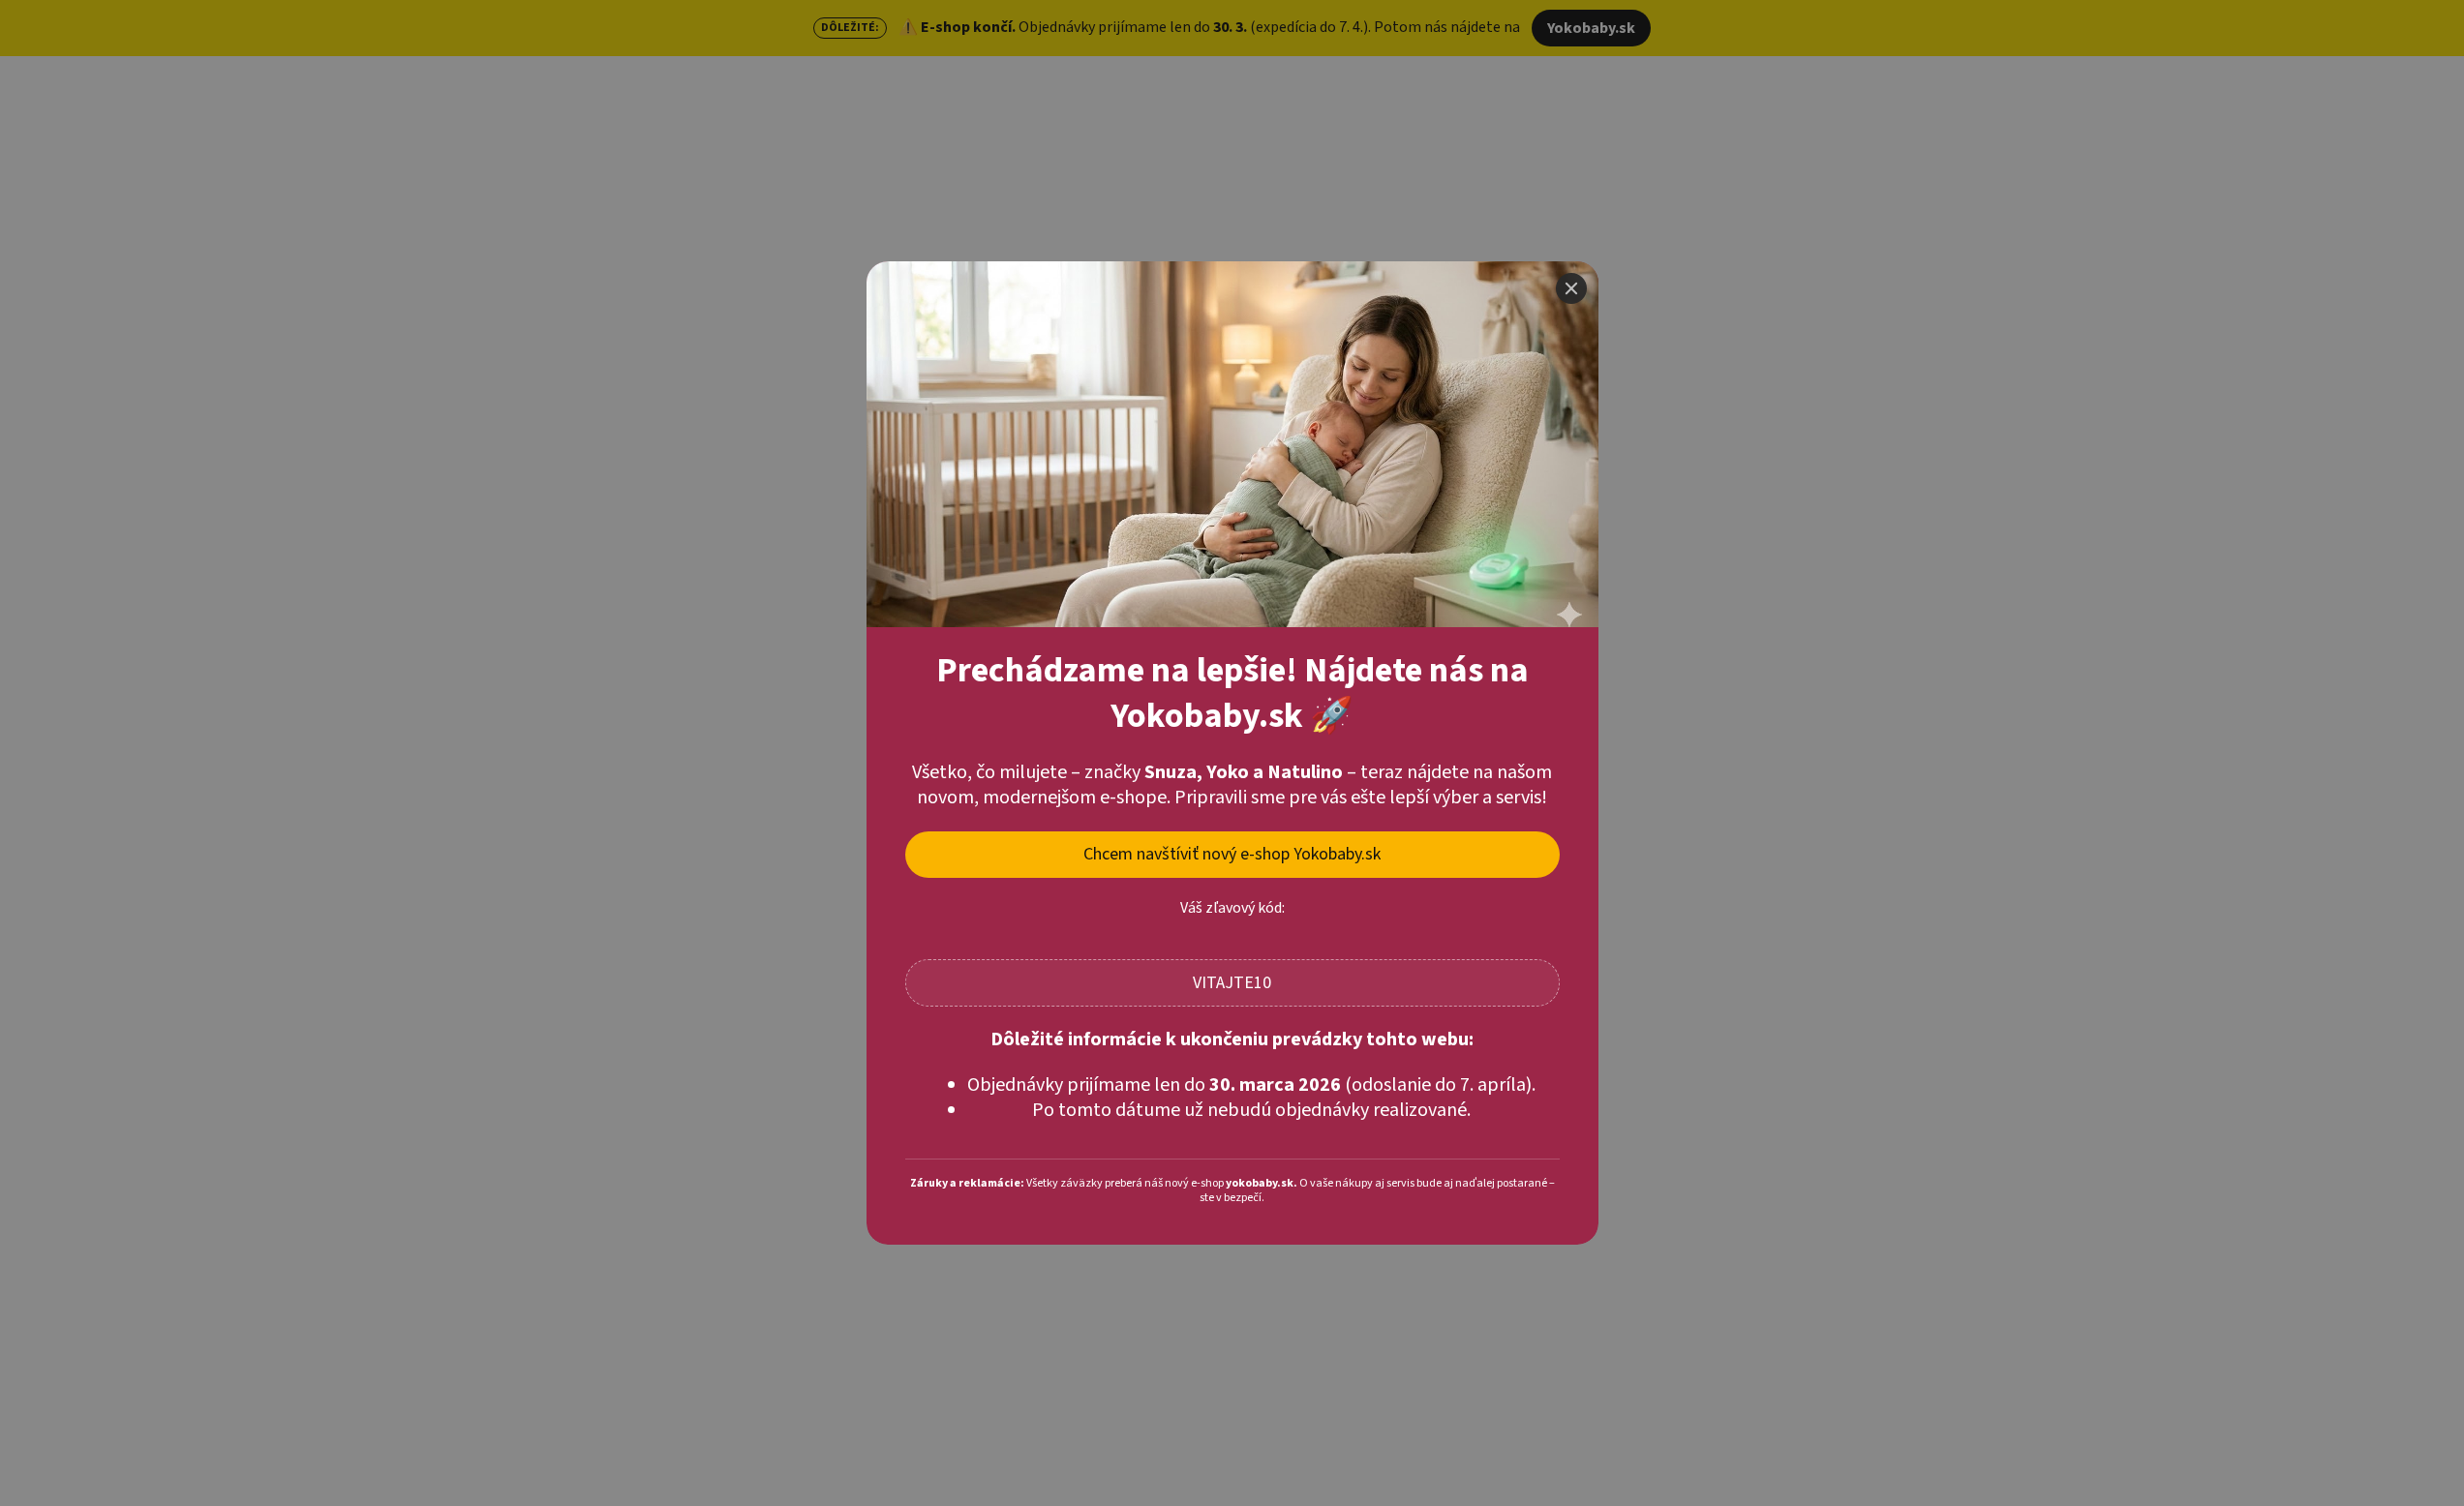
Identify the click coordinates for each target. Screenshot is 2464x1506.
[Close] (1571, 288)
